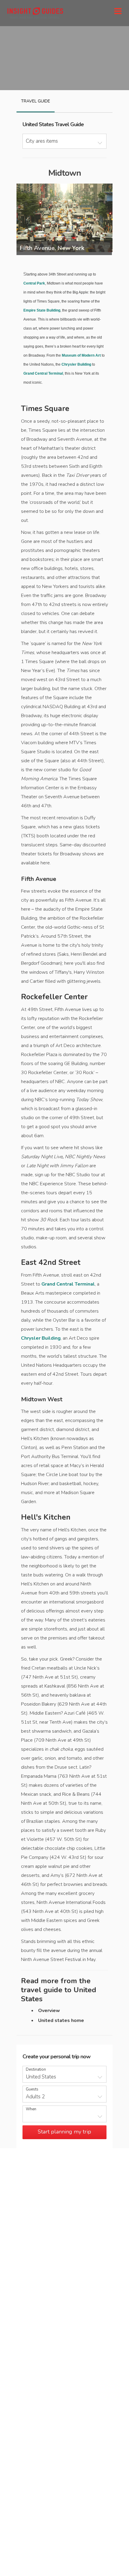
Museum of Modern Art (81, 355)
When (31, 2109)
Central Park (34, 283)
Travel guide (36, 101)
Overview (49, 2011)
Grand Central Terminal (43, 373)
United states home (61, 2020)
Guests (32, 2089)
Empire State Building (42, 310)
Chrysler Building (76, 364)
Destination (36, 2070)
